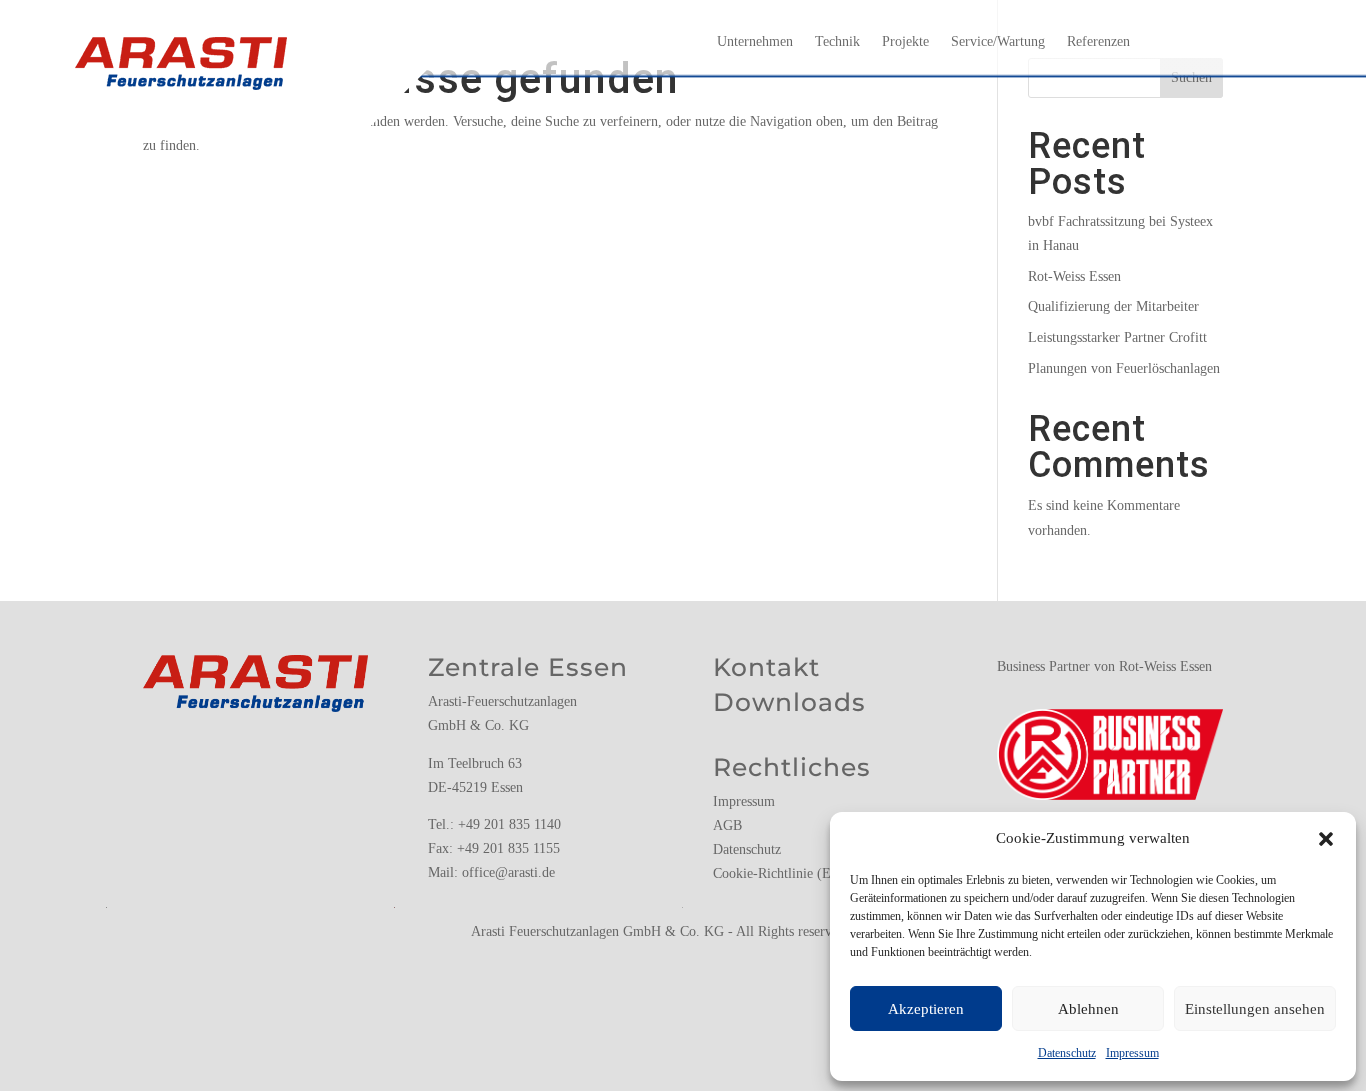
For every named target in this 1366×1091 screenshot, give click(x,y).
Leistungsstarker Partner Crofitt (1117, 337)
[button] (1326, 839)
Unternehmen (755, 42)
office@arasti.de (508, 872)
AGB (727, 825)
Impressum (1132, 1053)
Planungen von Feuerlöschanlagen (1124, 368)
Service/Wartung (998, 42)
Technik (837, 42)
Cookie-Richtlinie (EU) (779, 873)
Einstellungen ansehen (1255, 1009)
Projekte (905, 42)
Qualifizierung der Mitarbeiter (1113, 306)
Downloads (789, 702)
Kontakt (766, 667)
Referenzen (1098, 42)
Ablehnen (1088, 1009)
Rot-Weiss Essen (1074, 276)
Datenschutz (1067, 1053)
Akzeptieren (926, 1009)
